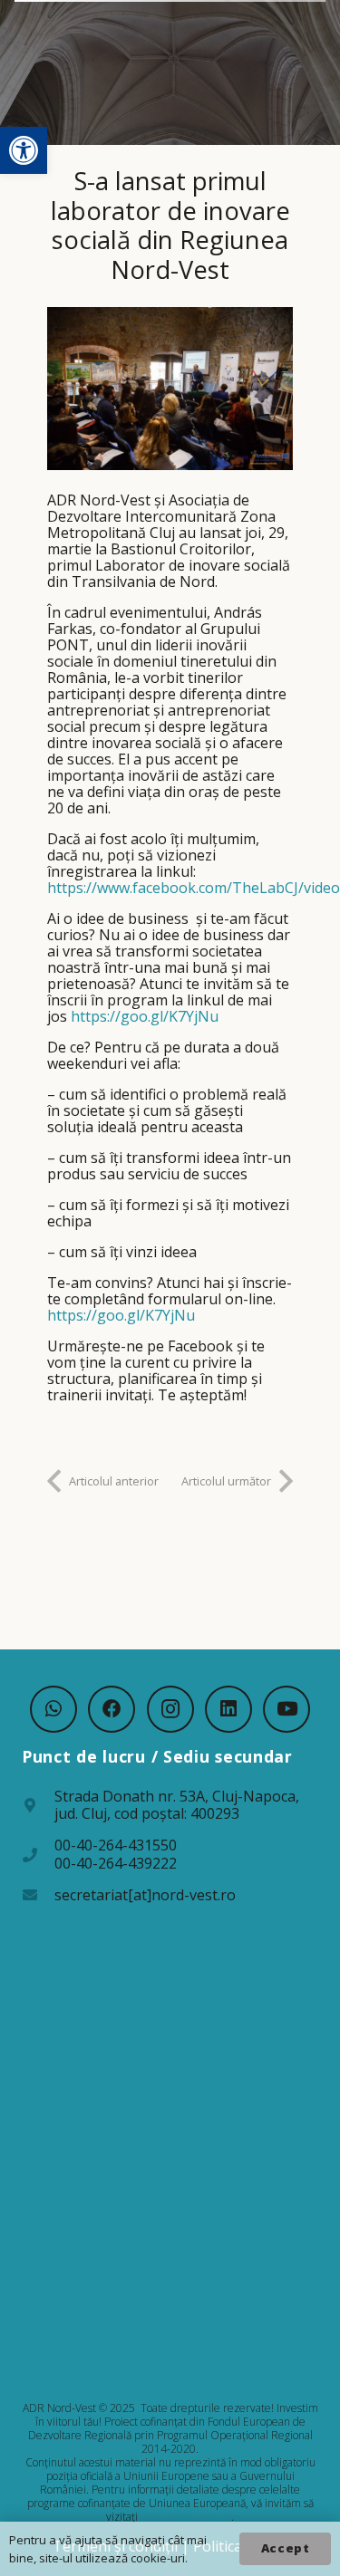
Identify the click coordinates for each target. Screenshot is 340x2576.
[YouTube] (287, 1709)
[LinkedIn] (228, 1709)
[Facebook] (112, 1709)
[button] (24, 150)
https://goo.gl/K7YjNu (145, 1016)
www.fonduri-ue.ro (186, 2517)
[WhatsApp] (53, 1709)
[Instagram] (170, 1709)
